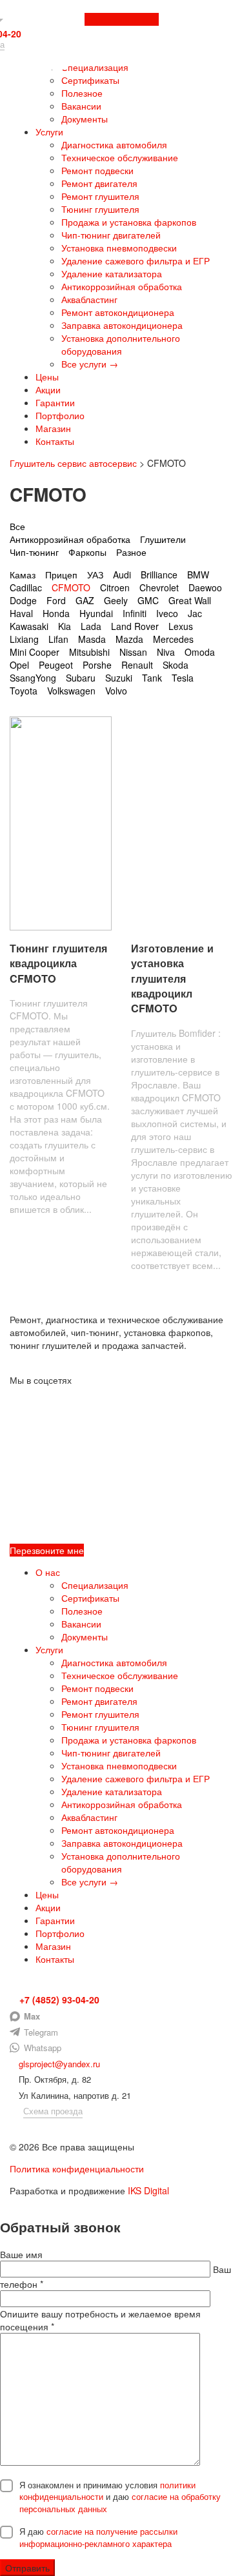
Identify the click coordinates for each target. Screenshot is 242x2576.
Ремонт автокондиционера (118, 312)
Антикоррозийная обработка (122, 286)
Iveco (167, 613)
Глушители (163, 539)
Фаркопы (87, 552)
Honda (56, 613)
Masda (92, 639)
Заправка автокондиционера (122, 325)
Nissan (133, 652)
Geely (116, 600)
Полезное (82, 93)
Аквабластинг (89, 299)
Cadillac (26, 587)
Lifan (58, 639)
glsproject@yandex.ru (58, 2064)
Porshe (97, 665)
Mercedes (173, 639)
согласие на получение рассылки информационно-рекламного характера (98, 2537)
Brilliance (159, 575)
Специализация (95, 67)
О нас (48, 1572)
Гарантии (55, 402)
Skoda (176, 665)
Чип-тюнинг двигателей (111, 235)
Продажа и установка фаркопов (129, 222)
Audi (122, 575)
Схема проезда (53, 2111)
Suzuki (119, 678)
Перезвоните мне (122, 19)
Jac (195, 613)
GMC (148, 600)
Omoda (200, 652)
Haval (21, 613)
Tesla (183, 678)
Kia (65, 626)
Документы (85, 119)
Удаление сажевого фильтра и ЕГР (136, 261)
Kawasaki (29, 626)
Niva (166, 652)
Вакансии (81, 106)
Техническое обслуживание (120, 157)
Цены (47, 377)
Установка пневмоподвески (119, 248)
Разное (131, 552)
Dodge (23, 600)
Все (17, 526)
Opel (19, 665)
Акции (48, 389)
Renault (137, 665)
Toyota (24, 691)
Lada (91, 626)
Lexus (181, 626)
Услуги (49, 132)
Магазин (53, 428)
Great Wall (190, 600)
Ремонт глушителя (100, 196)
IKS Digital (148, 2190)
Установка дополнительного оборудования (121, 344)
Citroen (115, 587)
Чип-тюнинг (34, 552)
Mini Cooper (35, 652)
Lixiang (24, 639)
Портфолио (60, 415)
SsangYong (33, 678)
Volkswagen (71, 691)
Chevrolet (159, 587)
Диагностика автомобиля (114, 144)
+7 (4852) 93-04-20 (58, 2000)
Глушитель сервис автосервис (73, 463)
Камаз (23, 575)
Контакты (55, 441)
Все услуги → (90, 364)
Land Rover (135, 626)
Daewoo (205, 587)
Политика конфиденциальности (77, 2168)
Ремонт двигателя (99, 183)
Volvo (116, 691)
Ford (56, 600)
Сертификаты (90, 80)
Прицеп (61, 575)
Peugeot (56, 665)
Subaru (81, 678)
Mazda (129, 639)
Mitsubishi (89, 652)
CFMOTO (71, 587)
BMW (198, 575)
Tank (152, 678)
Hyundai (96, 613)
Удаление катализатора (112, 273)
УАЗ (95, 575)
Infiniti (135, 613)
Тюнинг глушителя (100, 209)
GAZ (85, 600)
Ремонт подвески (97, 170)
